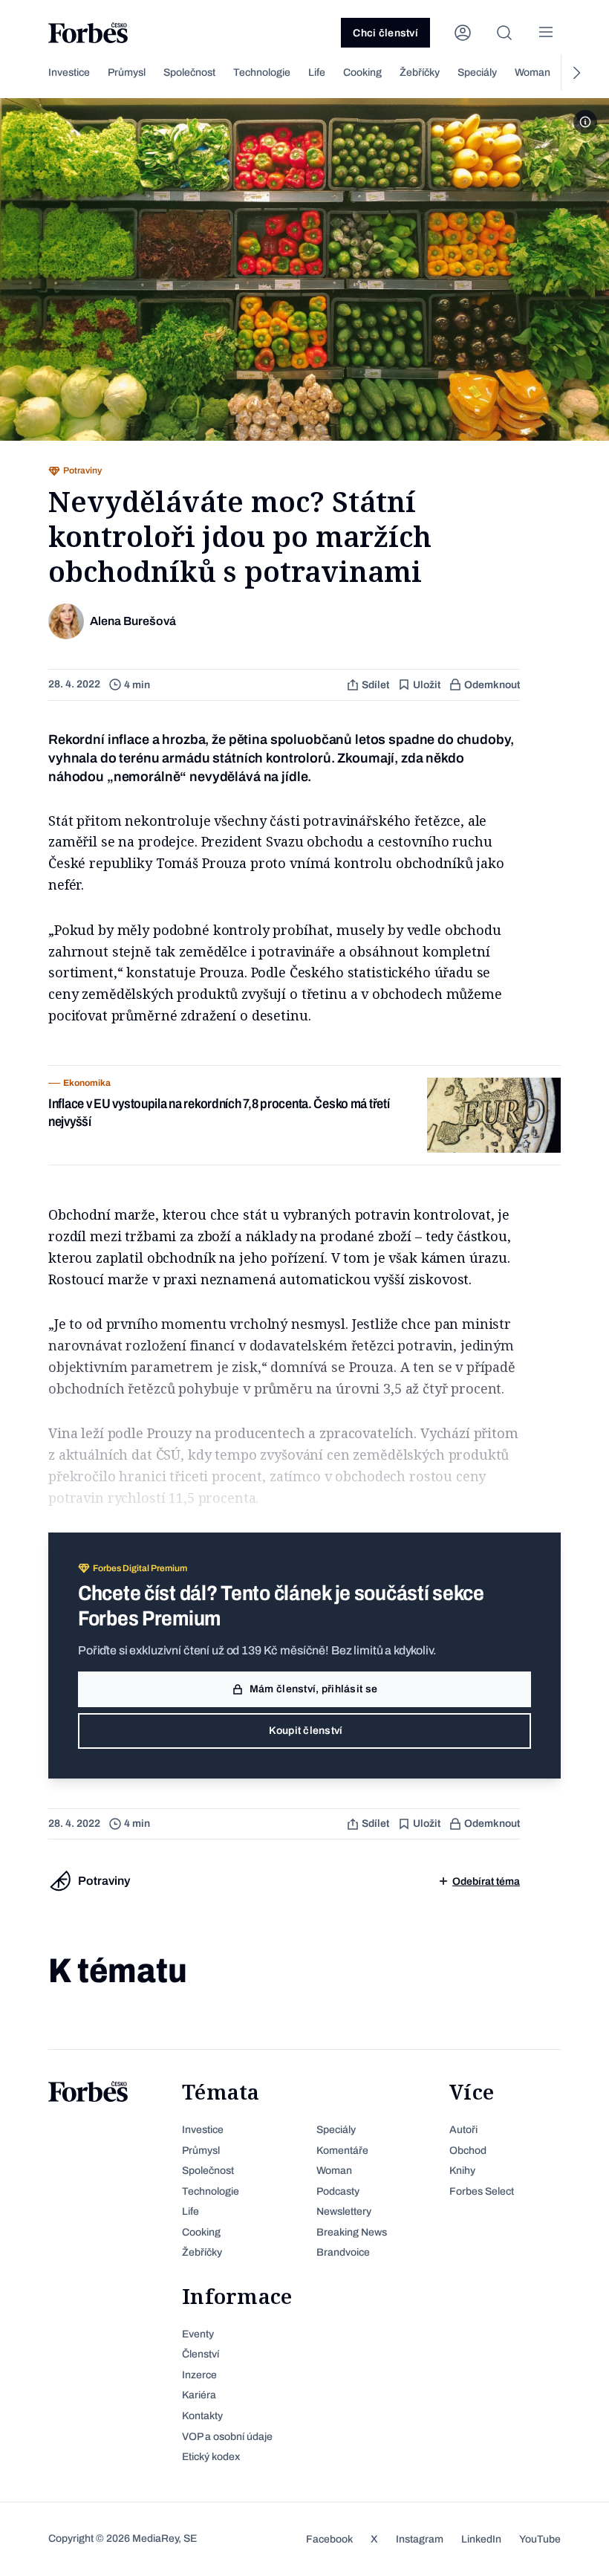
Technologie (262, 72)
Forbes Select (482, 2191)
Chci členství (385, 33)
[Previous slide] (33, 73)
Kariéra (199, 2395)
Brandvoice (343, 2252)
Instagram (420, 2539)
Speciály (477, 72)
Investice (69, 72)
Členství (201, 2354)
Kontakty (202, 2416)
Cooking (362, 72)
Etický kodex (211, 2457)
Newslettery (344, 2211)
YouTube (540, 2539)
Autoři (463, 2130)
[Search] (504, 33)
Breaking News (352, 2232)
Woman (533, 72)
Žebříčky (420, 72)
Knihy (462, 2171)
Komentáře (342, 2151)
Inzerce (199, 2375)
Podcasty (338, 2191)
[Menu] (546, 33)
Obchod (468, 2151)
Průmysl (127, 72)
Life (317, 72)
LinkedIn (481, 2539)
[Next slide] (576, 73)
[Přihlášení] (463, 33)
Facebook (329, 2539)
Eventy (198, 2334)
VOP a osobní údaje (227, 2437)
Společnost (189, 72)
